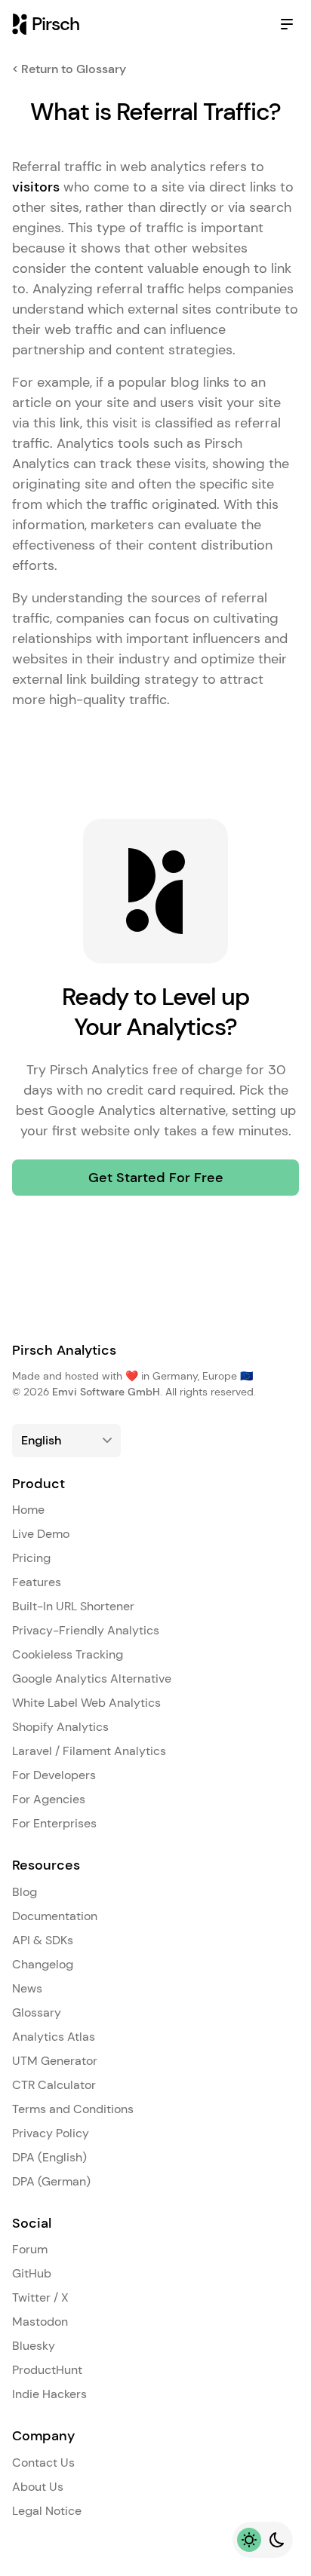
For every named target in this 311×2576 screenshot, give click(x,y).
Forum (30, 2249)
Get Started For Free (156, 1178)
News (27, 1988)
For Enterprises (54, 1823)
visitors (36, 187)
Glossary (37, 2012)
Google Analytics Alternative (92, 1679)
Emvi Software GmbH (106, 1392)
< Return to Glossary (69, 69)
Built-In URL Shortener (73, 1606)
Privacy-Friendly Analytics (86, 1630)
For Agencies (49, 1799)
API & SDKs (43, 1940)
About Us (38, 2487)
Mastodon (40, 2322)
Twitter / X (40, 2297)
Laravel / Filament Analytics (89, 1751)
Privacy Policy (51, 2133)
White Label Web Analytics (86, 1703)
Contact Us (43, 2463)
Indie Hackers (49, 2394)
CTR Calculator (54, 2085)
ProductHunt (47, 2370)
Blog (25, 1892)
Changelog (43, 1964)
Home (28, 1510)
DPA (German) (51, 2181)
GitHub (32, 2273)
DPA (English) (49, 2157)
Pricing (31, 1558)
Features (37, 1582)
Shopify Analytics (60, 1727)
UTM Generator (55, 2061)
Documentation (55, 1916)
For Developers (54, 1775)
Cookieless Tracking (68, 1654)
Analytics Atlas (54, 2037)
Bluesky (34, 2346)
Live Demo (41, 1534)
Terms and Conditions (73, 2109)
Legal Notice (47, 2511)
